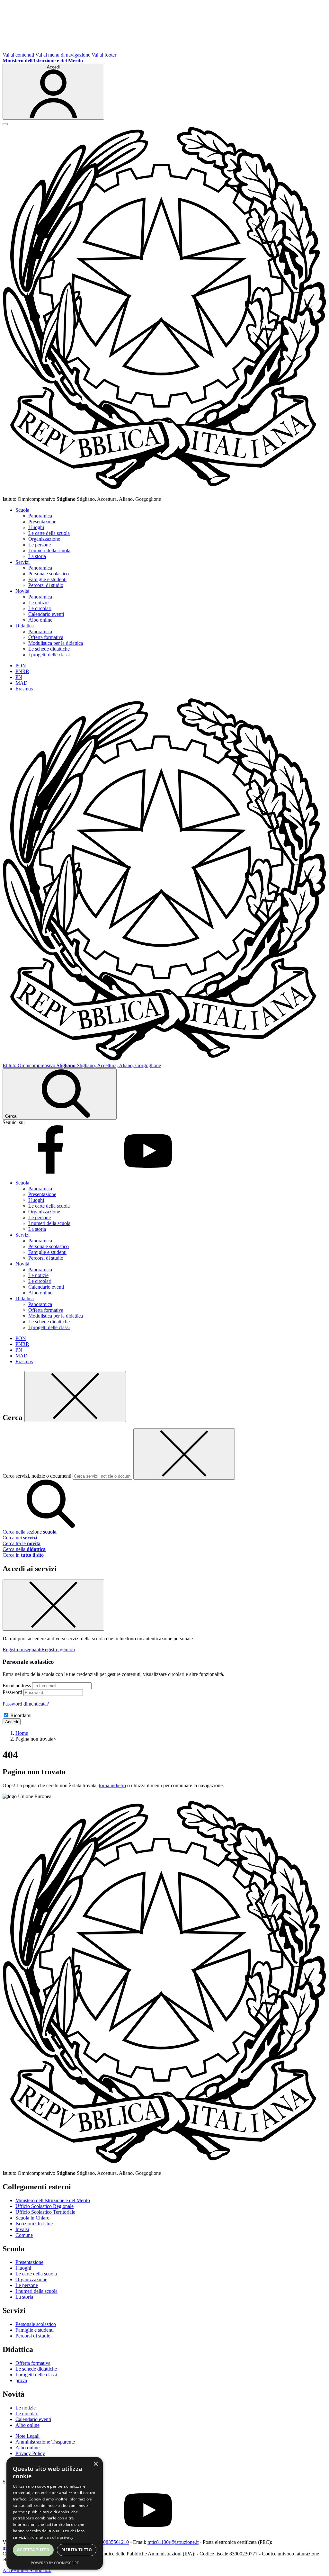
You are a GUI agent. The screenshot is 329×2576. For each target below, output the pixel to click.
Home (22, 1733)
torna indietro (112, 1785)
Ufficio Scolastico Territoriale (45, 2212)
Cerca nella (24, 1549)
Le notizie (38, 603)
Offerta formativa (46, 637)
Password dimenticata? (26, 1704)
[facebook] (51, 1172)
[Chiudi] (75, 1396)
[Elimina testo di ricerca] (184, 1454)
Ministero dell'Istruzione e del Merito (53, 2200)
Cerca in (23, 1555)
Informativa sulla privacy (50, 2537)
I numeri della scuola (49, 550)
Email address (17, 1685)
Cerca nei (20, 1538)
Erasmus (24, 689)
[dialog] (55, 2513)
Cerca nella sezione (30, 1532)
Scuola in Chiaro (32, 2218)
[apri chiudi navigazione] (5, 124)
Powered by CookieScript (55, 2563)
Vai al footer (104, 55)
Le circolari (40, 608)
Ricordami (21, 1715)
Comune (24, 2235)
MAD (22, 683)
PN (19, 677)
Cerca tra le (22, 1543)
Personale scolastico (49, 574)
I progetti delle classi (49, 655)
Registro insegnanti (22, 1649)
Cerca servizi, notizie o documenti (37, 1476)
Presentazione (42, 522)
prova (21, 2380)
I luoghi (36, 527)
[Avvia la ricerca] (51, 1526)
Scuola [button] (22, 510)
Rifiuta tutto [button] (77, 2550)
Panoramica (40, 516)
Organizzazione (44, 539)
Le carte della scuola (49, 533)
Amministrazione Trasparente (45, 2442)
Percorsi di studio (46, 585)
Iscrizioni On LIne (34, 2224)
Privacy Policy (30, 2453)
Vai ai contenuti (18, 55)
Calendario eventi (46, 614)
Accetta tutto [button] (33, 2550)
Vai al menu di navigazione (63, 55)
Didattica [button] (25, 626)
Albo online (40, 620)
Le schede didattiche (49, 649)
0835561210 (116, 2542)
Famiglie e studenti (47, 579)
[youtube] (148, 1172)
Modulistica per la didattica (56, 643)
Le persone (40, 545)
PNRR (22, 671)
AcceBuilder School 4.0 (27, 2570)
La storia (37, 556)
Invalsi (22, 2229)
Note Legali (27, 2436)
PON (21, 666)
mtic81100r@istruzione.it (173, 2542)
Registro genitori (58, 1649)
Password (12, 1692)
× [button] (96, 2464)
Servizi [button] (22, 562)
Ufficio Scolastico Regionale (44, 2206)
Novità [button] (22, 591)
